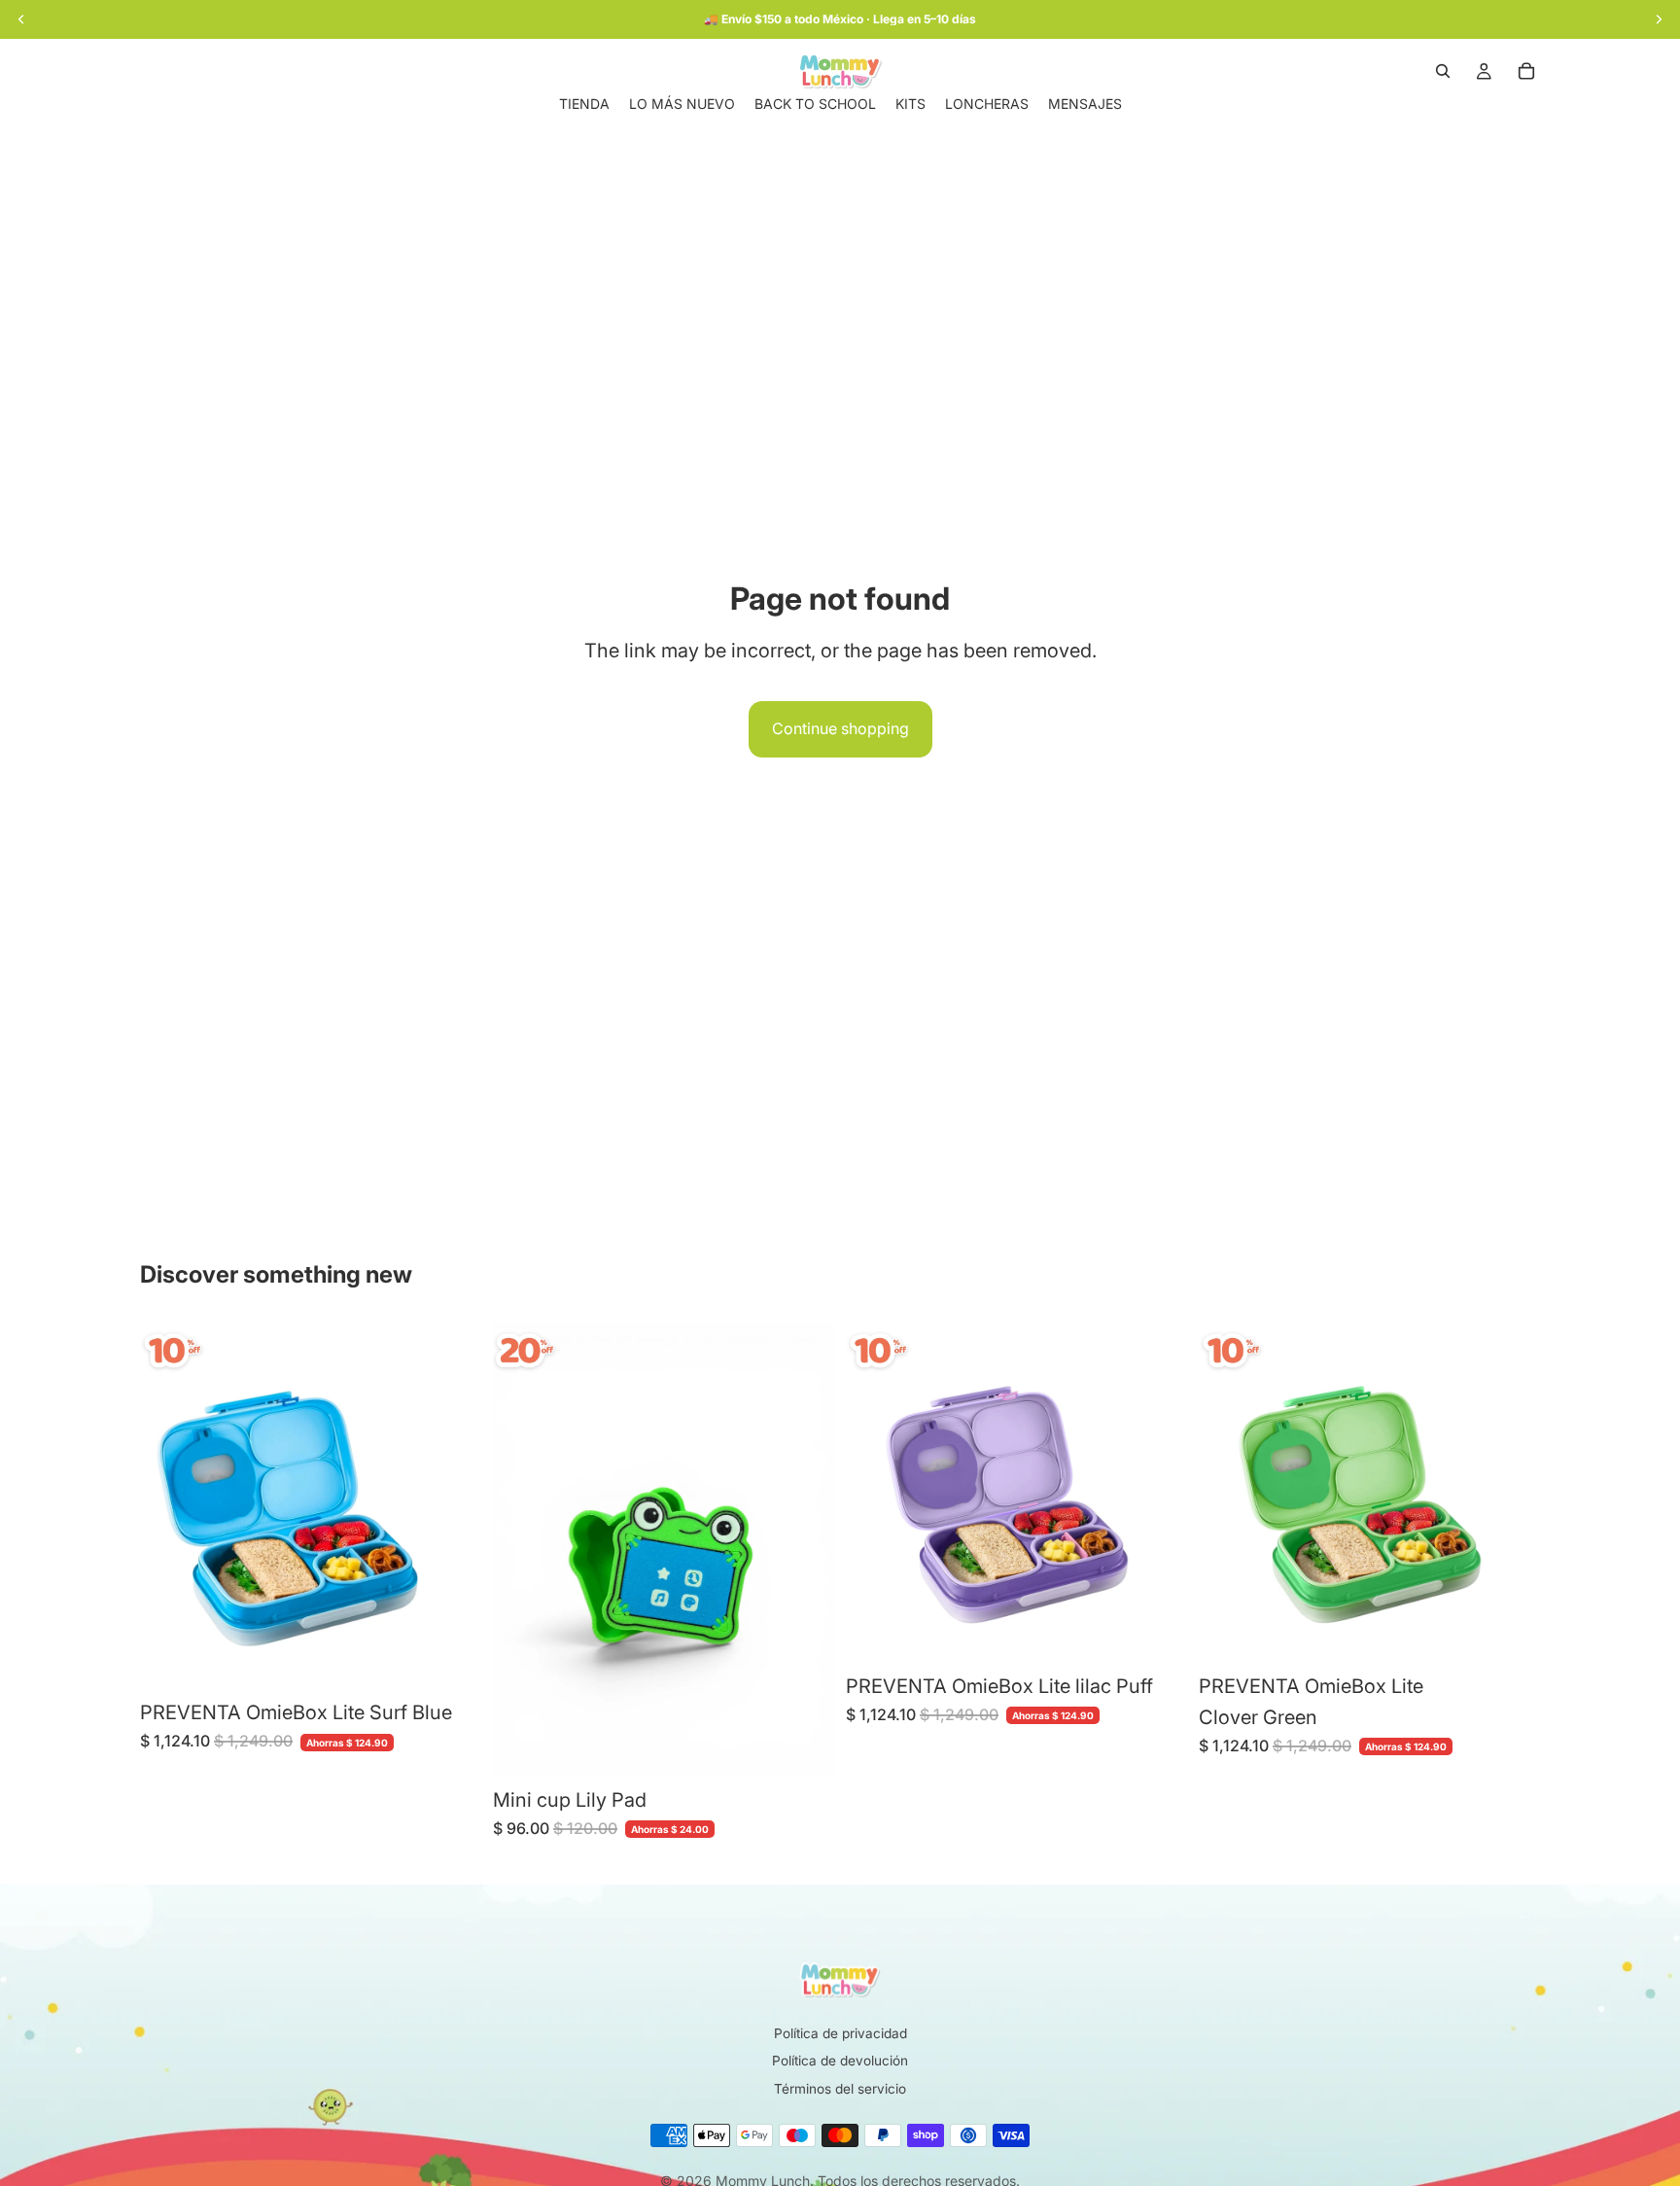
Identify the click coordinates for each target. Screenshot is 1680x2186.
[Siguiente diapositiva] (452, 1505)
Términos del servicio (840, 2089)
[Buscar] (1443, 71)
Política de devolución (840, 2061)
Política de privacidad (840, 2033)
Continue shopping (840, 728)
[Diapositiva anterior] (169, 1505)
